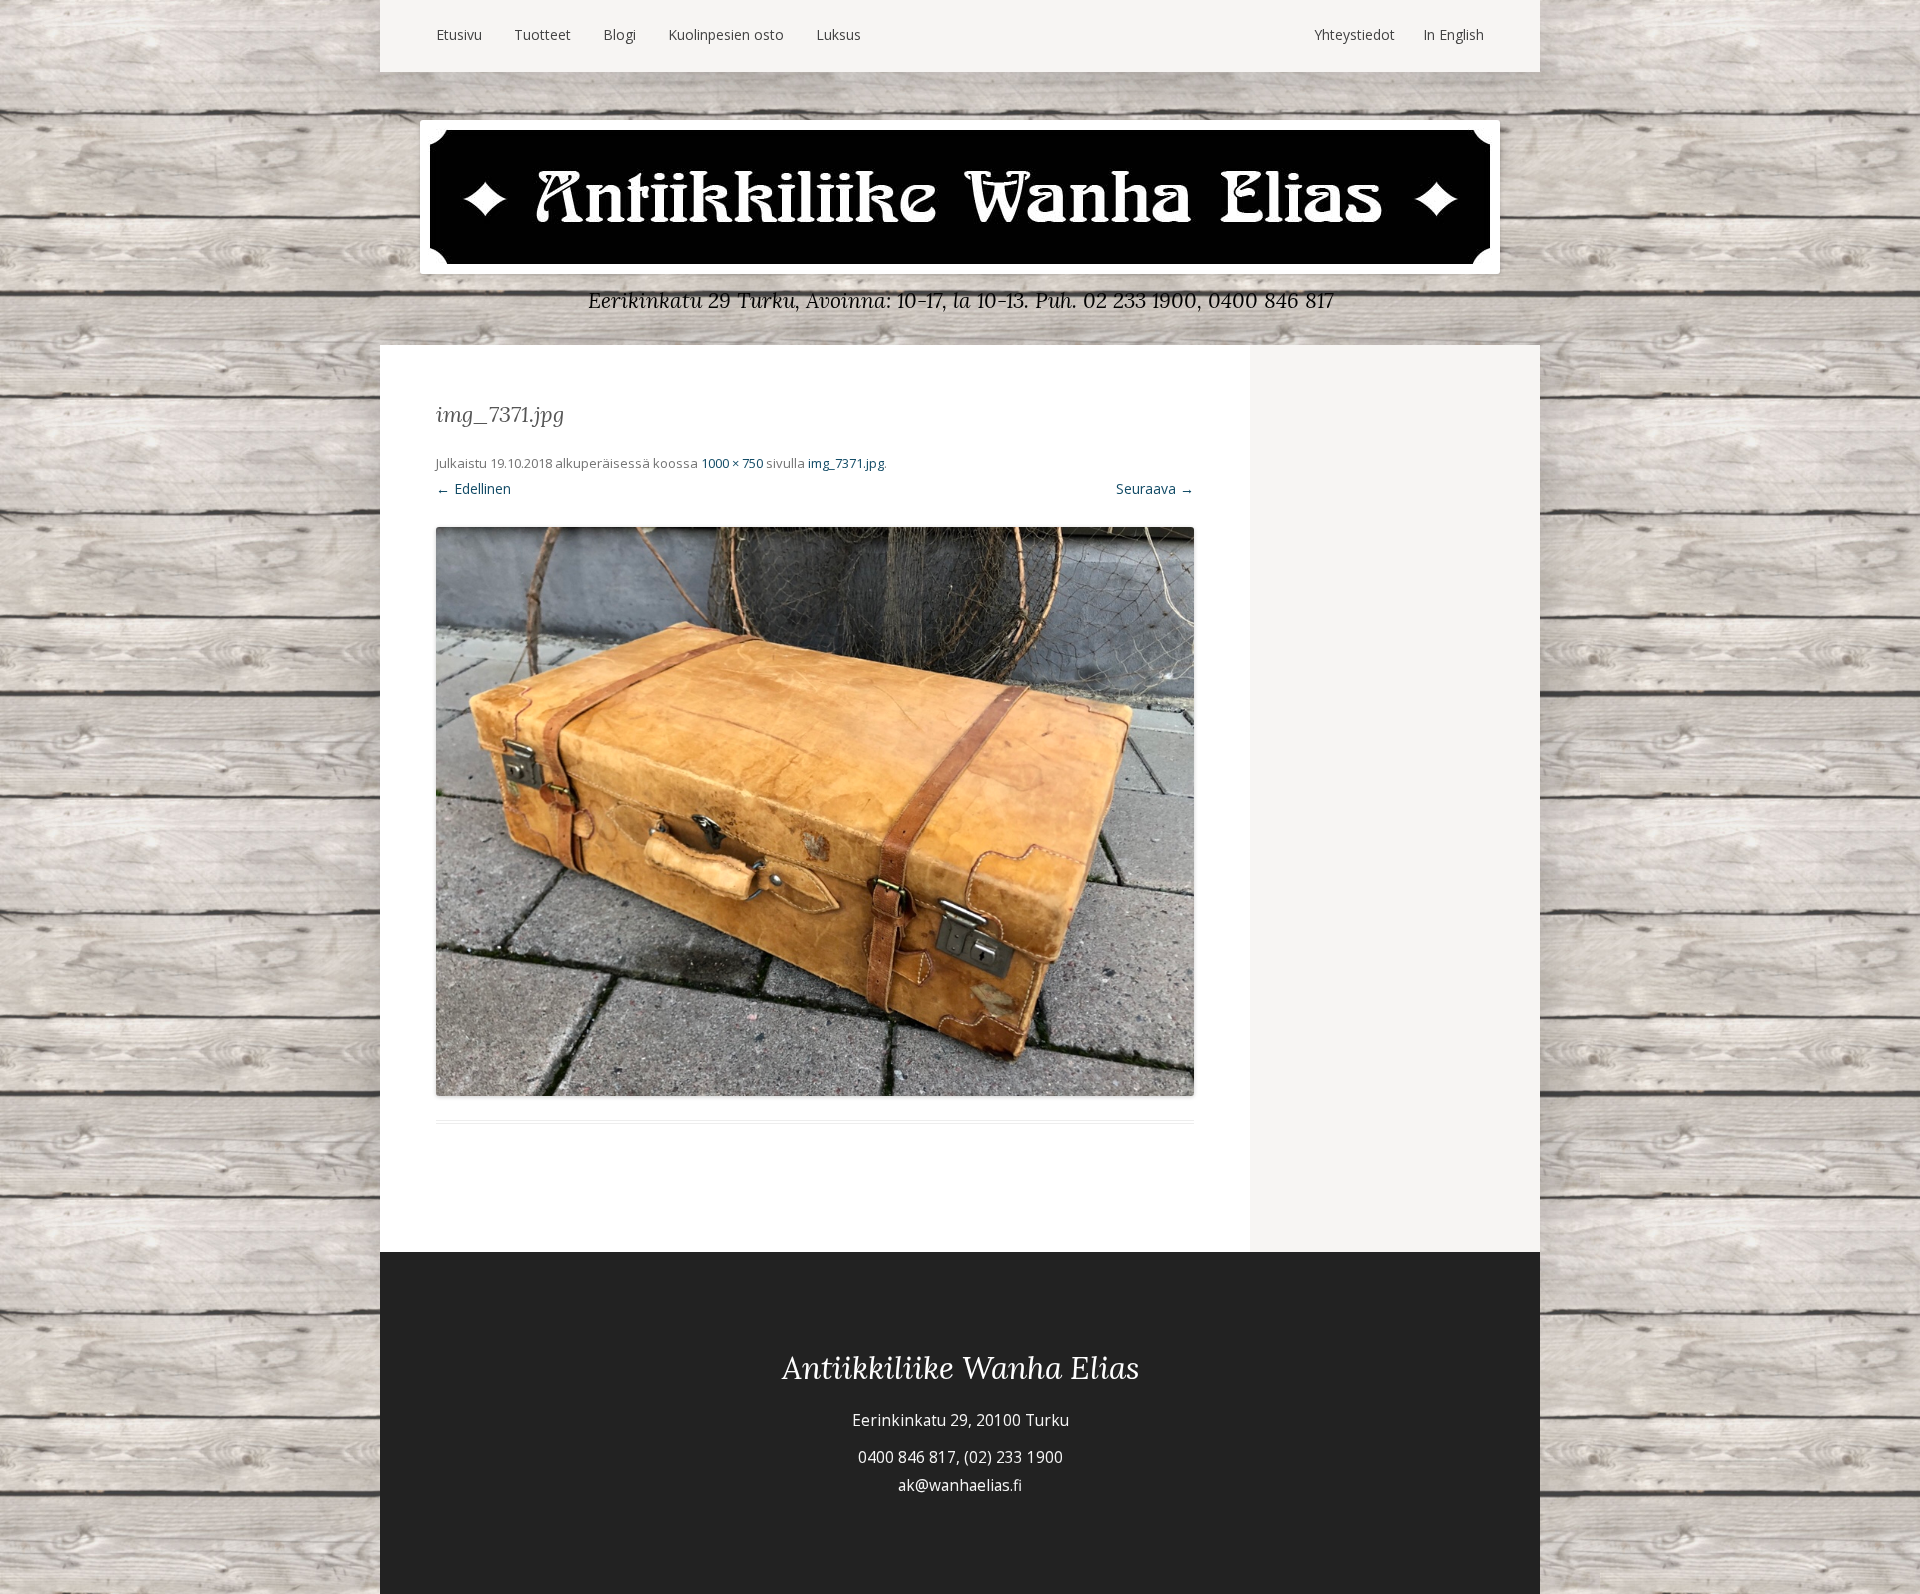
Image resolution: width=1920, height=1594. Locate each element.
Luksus (838, 34)
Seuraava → (1155, 488)
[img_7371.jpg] (815, 811)
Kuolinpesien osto (726, 34)
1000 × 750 (732, 463)
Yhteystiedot (1354, 34)
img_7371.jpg (846, 463)
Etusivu (459, 34)
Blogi (619, 34)
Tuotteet (542, 34)
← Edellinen (473, 488)
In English (1453, 34)
